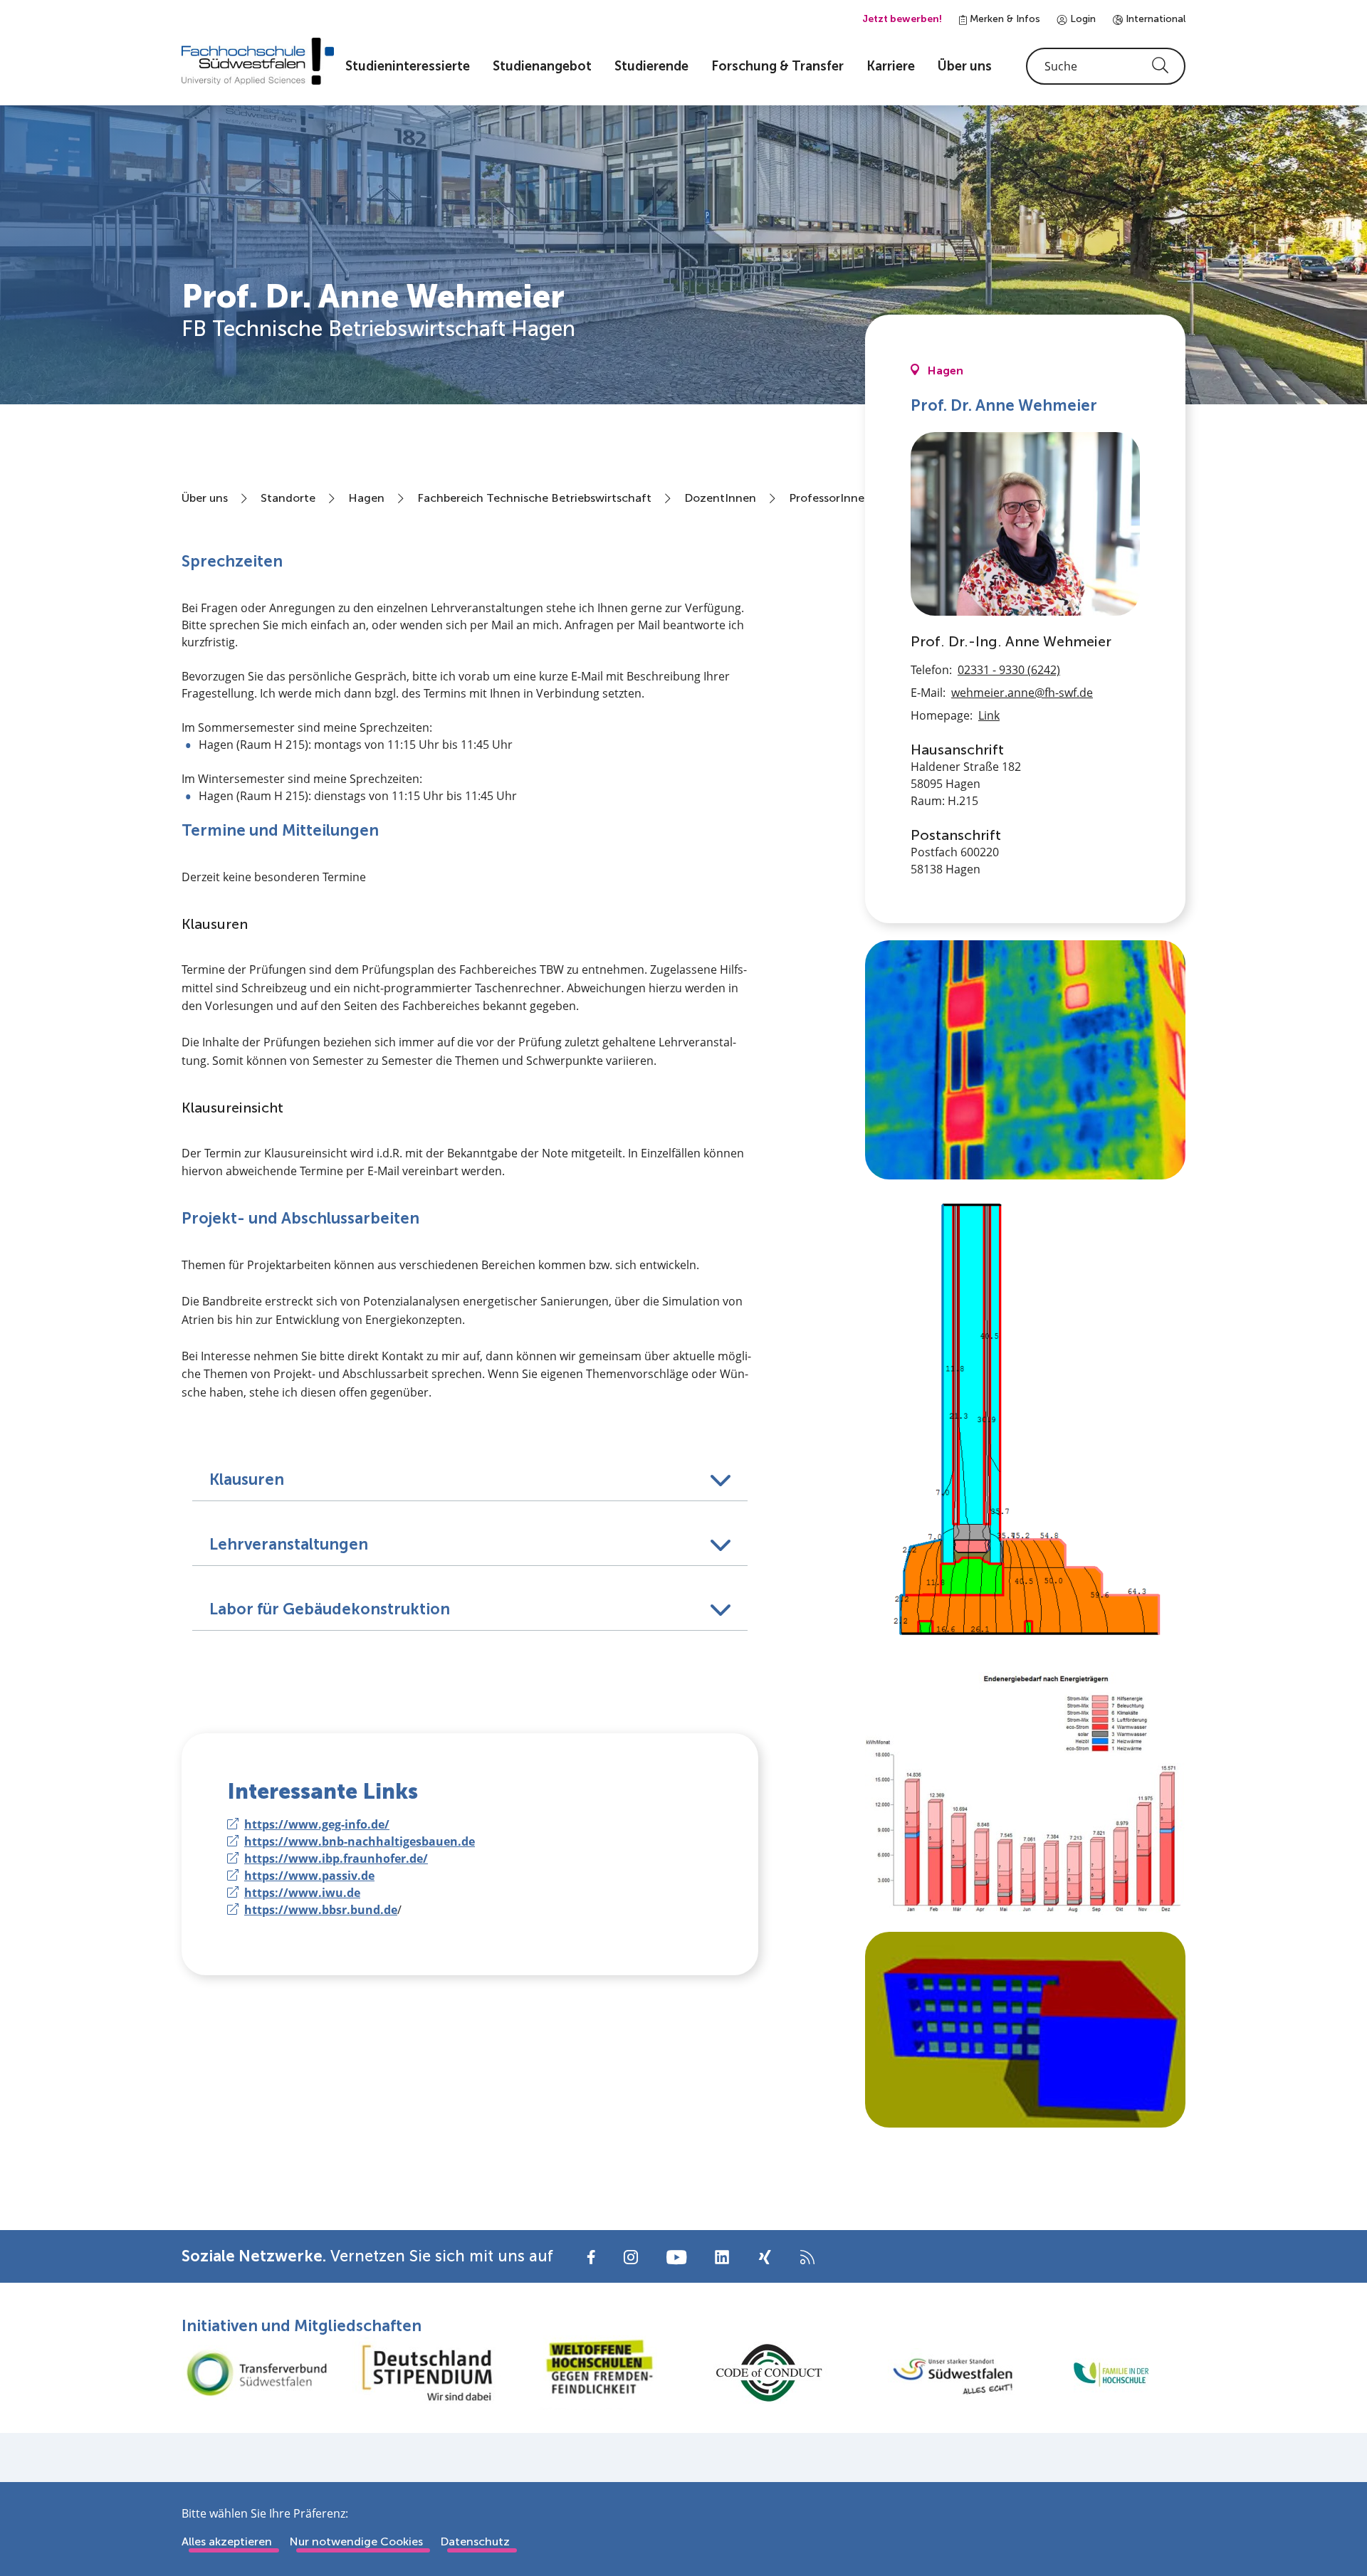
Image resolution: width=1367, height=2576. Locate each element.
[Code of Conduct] (769, 2373)
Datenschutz (475, 2541)
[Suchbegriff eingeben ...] (1106, 66)
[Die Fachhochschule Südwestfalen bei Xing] (765, 2257)
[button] (470, 1468)
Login (1081, 19)
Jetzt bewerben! (902, 19)
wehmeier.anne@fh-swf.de (1022, 693)
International (1154, 19)
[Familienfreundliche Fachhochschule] (1111, 2373)
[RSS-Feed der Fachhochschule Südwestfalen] (807, 2256)
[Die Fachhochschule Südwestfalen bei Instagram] (631, 2256)
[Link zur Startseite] (258, 61)
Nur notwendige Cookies (356, 2541)
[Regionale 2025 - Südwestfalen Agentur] (940, 2372)
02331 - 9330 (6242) (1009, 670)
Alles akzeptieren (227, 2541)
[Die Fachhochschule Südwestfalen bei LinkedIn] (722, 2257)
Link (989, 715)
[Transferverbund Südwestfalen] (256, 2373)
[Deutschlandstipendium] (427, 2373)
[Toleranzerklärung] (598, 2373)
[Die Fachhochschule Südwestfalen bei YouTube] (676, 2256)
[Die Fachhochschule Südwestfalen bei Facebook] (591, 2256)
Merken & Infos (1004, 19)
